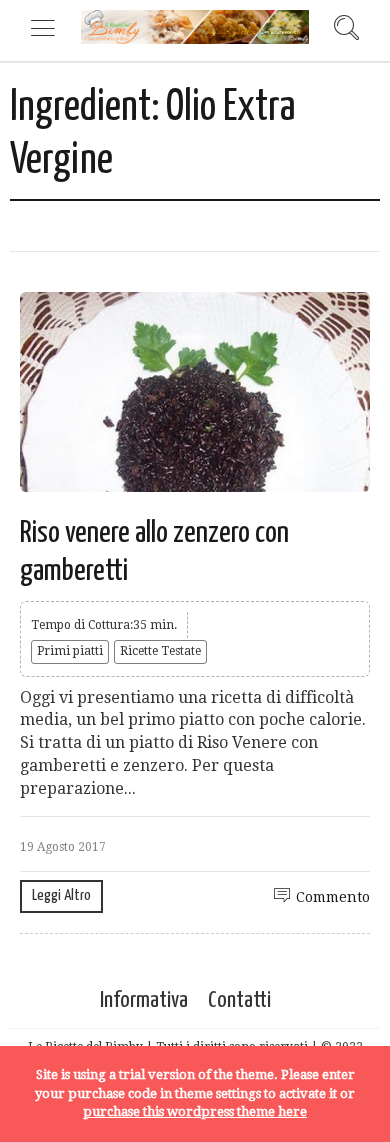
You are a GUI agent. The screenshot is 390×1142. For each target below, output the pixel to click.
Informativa (144, 1000)
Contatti (239, 1000)
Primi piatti (70, 651)
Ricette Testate (160, 651)
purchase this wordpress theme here (195, 1111)
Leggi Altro (61, 895)
